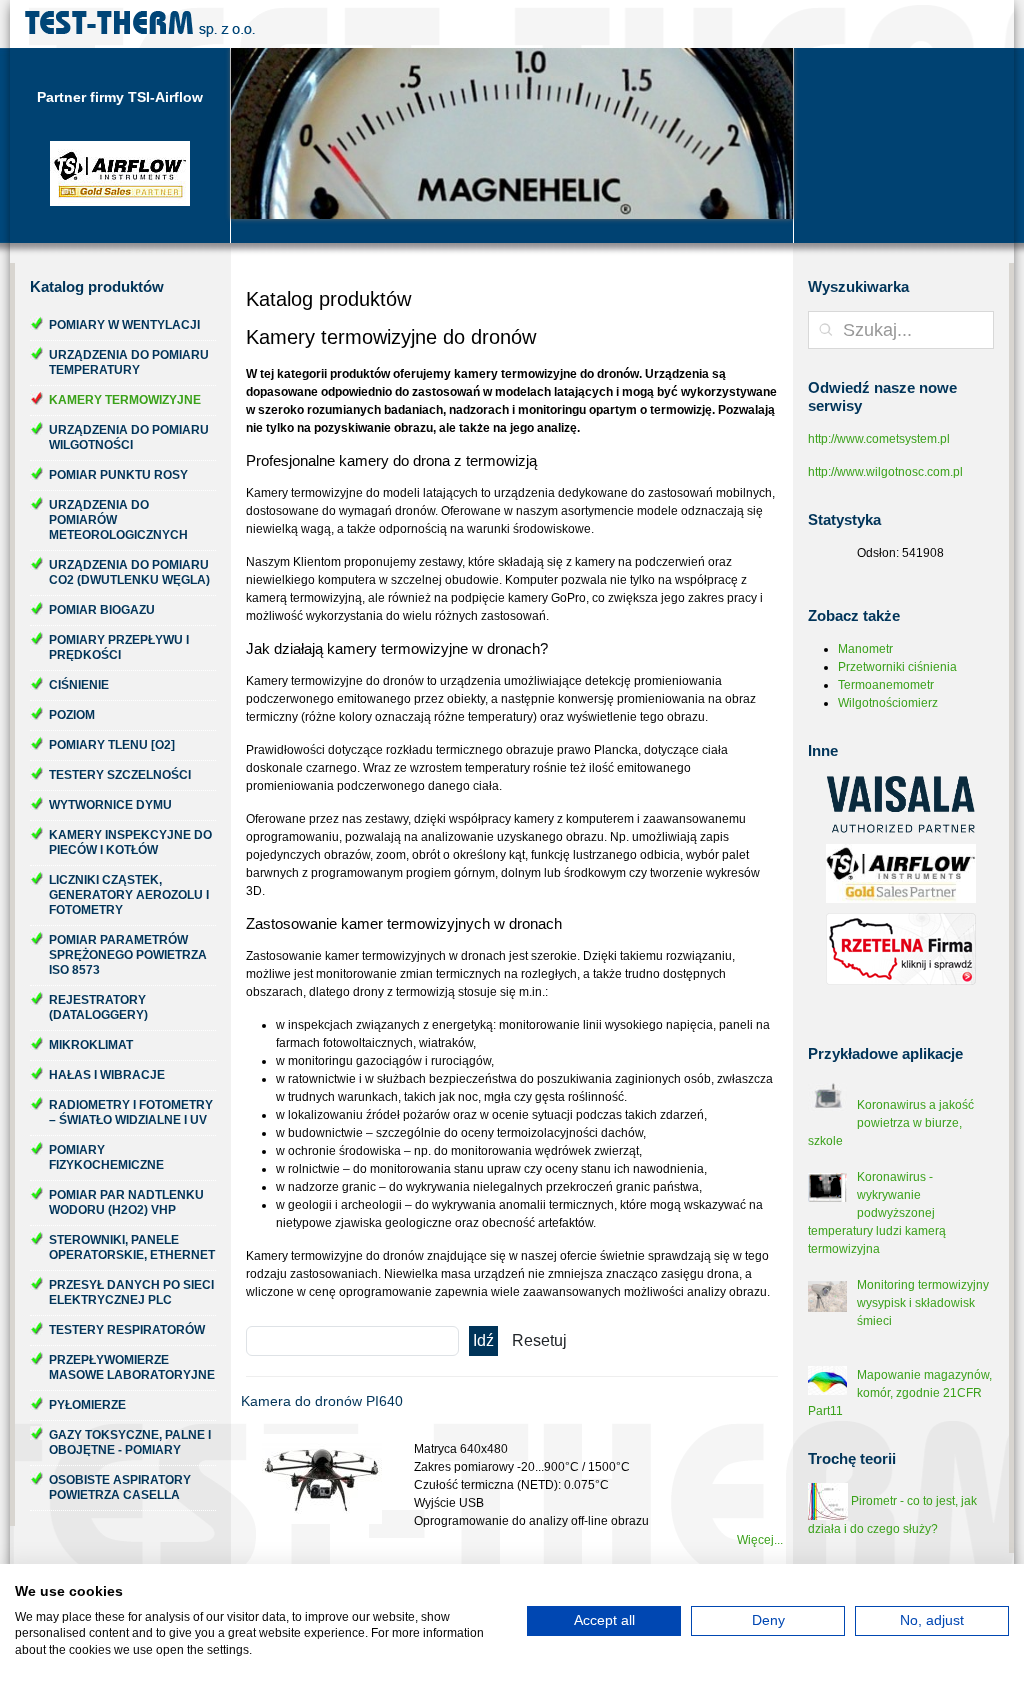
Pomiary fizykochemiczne (106, 1157)
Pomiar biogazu (102, 610)
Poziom (72, 715)
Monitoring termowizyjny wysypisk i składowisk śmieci (923, 1303)
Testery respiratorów (127, 1330)
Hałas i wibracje (107, 1075)
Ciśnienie (79, 685)
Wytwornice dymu (110, 805)
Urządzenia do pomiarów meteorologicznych (118, 520)
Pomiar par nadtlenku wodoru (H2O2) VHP (126, 1202)
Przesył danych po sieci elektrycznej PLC (131, 1292)
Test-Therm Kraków (140, 24)
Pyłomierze (87, 1405)
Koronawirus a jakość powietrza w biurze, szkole (891, 1123)
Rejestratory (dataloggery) (98, 1007)
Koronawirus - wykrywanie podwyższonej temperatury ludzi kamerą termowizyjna (877, 1213)
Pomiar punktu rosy (118, 475)
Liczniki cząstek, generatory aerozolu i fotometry (129, 895)
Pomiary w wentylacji (124, 325)
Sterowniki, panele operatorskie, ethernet (132, 1247)
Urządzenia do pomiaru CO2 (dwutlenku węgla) (129, 572)
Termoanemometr (886, 685)
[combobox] (901, 330)
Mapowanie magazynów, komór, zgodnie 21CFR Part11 (900, 1393)
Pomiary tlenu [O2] (112, 745)
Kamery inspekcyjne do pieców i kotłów (130, 842)
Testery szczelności (120, 775)
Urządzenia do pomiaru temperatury (129, 362)
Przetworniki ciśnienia (897, 667)
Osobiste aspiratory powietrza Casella (120, 1487)
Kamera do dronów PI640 (322, 1401)
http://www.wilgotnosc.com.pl (885, 472)
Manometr (865, 649)
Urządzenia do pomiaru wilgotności (129, 437)
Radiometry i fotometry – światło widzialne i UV (131, 1112)
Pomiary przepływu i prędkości (119, 647)
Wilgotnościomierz (888, 703)
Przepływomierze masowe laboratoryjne (132, 1367)
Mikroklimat (91, 1045)
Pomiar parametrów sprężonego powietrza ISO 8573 (128, 955)
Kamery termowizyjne (125, 400)
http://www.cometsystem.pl (879, 439)
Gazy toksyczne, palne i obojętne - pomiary (130, 1442)
